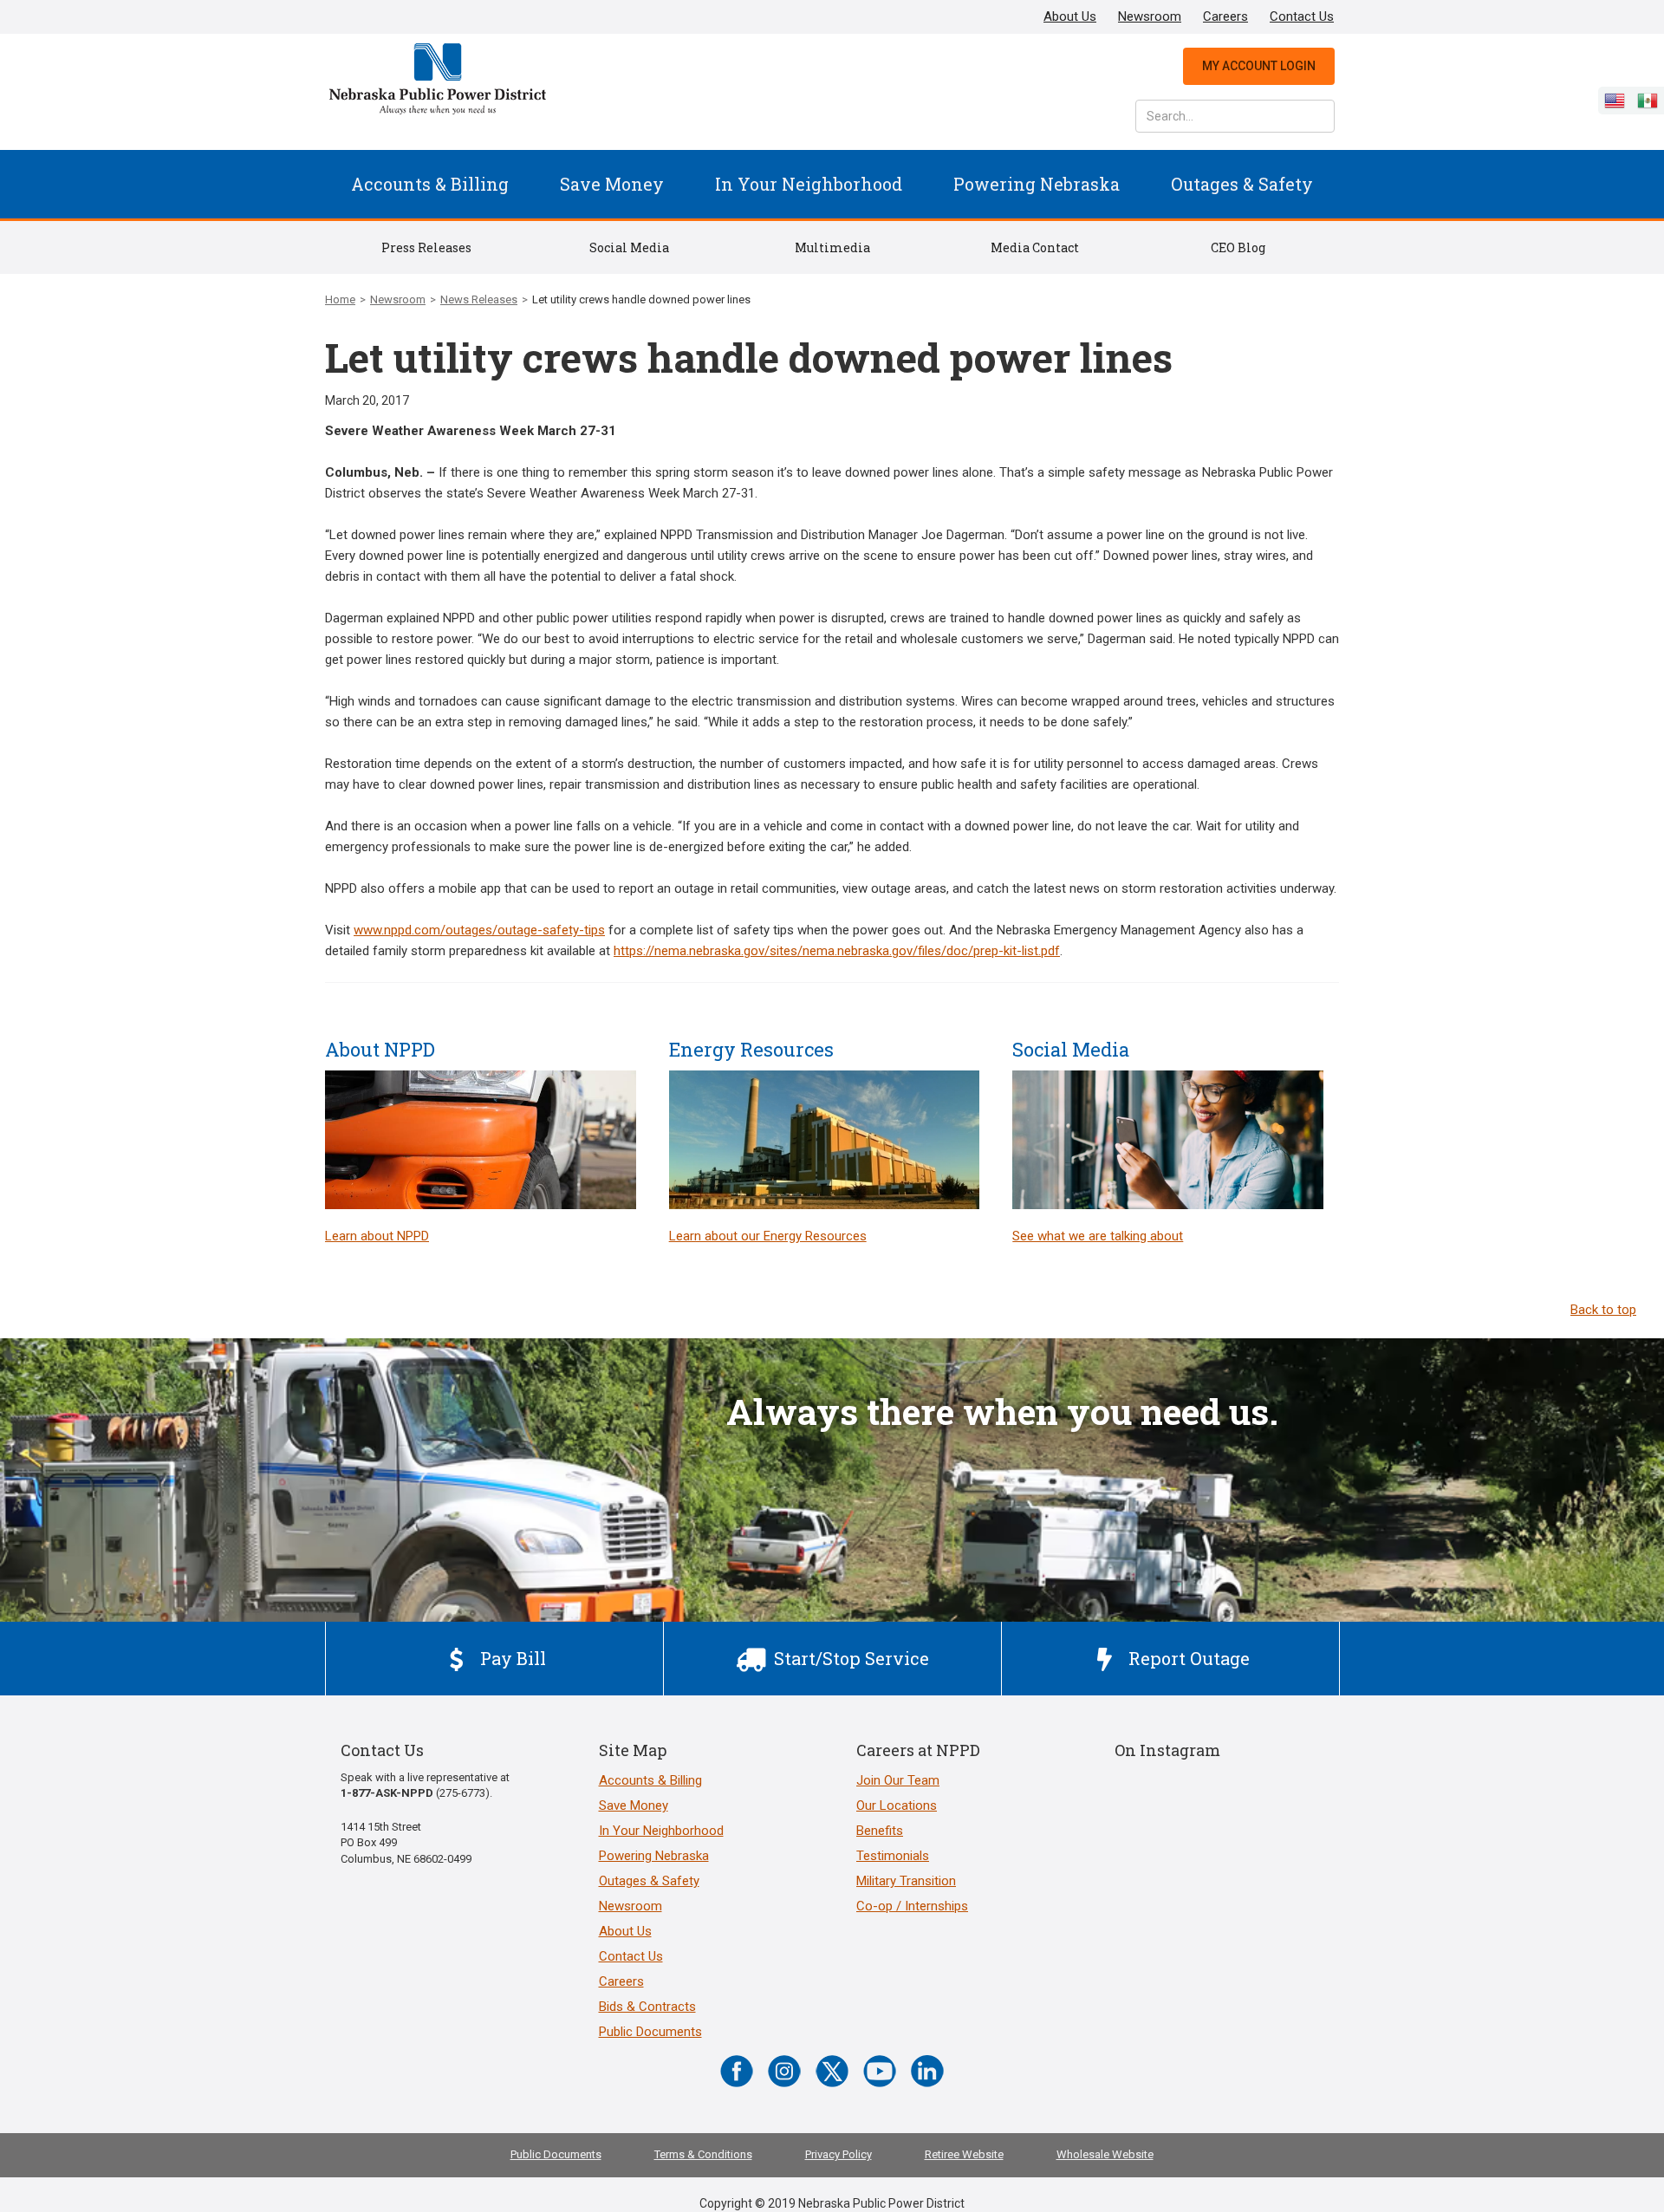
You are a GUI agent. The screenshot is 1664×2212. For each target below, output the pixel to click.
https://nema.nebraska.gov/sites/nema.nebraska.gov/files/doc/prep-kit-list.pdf (837, 951)
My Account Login (1259, 66)
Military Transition (906, 1881)
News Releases (479, 299)
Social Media (629, 247)
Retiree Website (964, 2154)
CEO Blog (1238, 247)
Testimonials (893, 1856)
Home (340, 299)
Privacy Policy (838, 2154)
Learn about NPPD (377, 1236)
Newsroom (1150, 16)
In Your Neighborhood (809, 184)
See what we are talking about (1098, 1236)
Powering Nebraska (1037, 184)
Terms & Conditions (703, 2154)
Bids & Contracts (647, 2007)
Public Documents (650, 2032)
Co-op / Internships (912, 1906)
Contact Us (1302, 16)
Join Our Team (898, 1780)
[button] (430, 184)
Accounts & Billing (430, 184)
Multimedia (832, 247)
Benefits (880, 1831)
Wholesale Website (1105, 2154)
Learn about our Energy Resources (768, 1236)
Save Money (612, 184)
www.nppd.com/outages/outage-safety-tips (479, 930)
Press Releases (426, 247)
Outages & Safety (1242, 184)
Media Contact (1035, 247)
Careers (1225, 16)
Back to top (1603, 1310)
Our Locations (897, 1805)
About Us (1070, 16)
